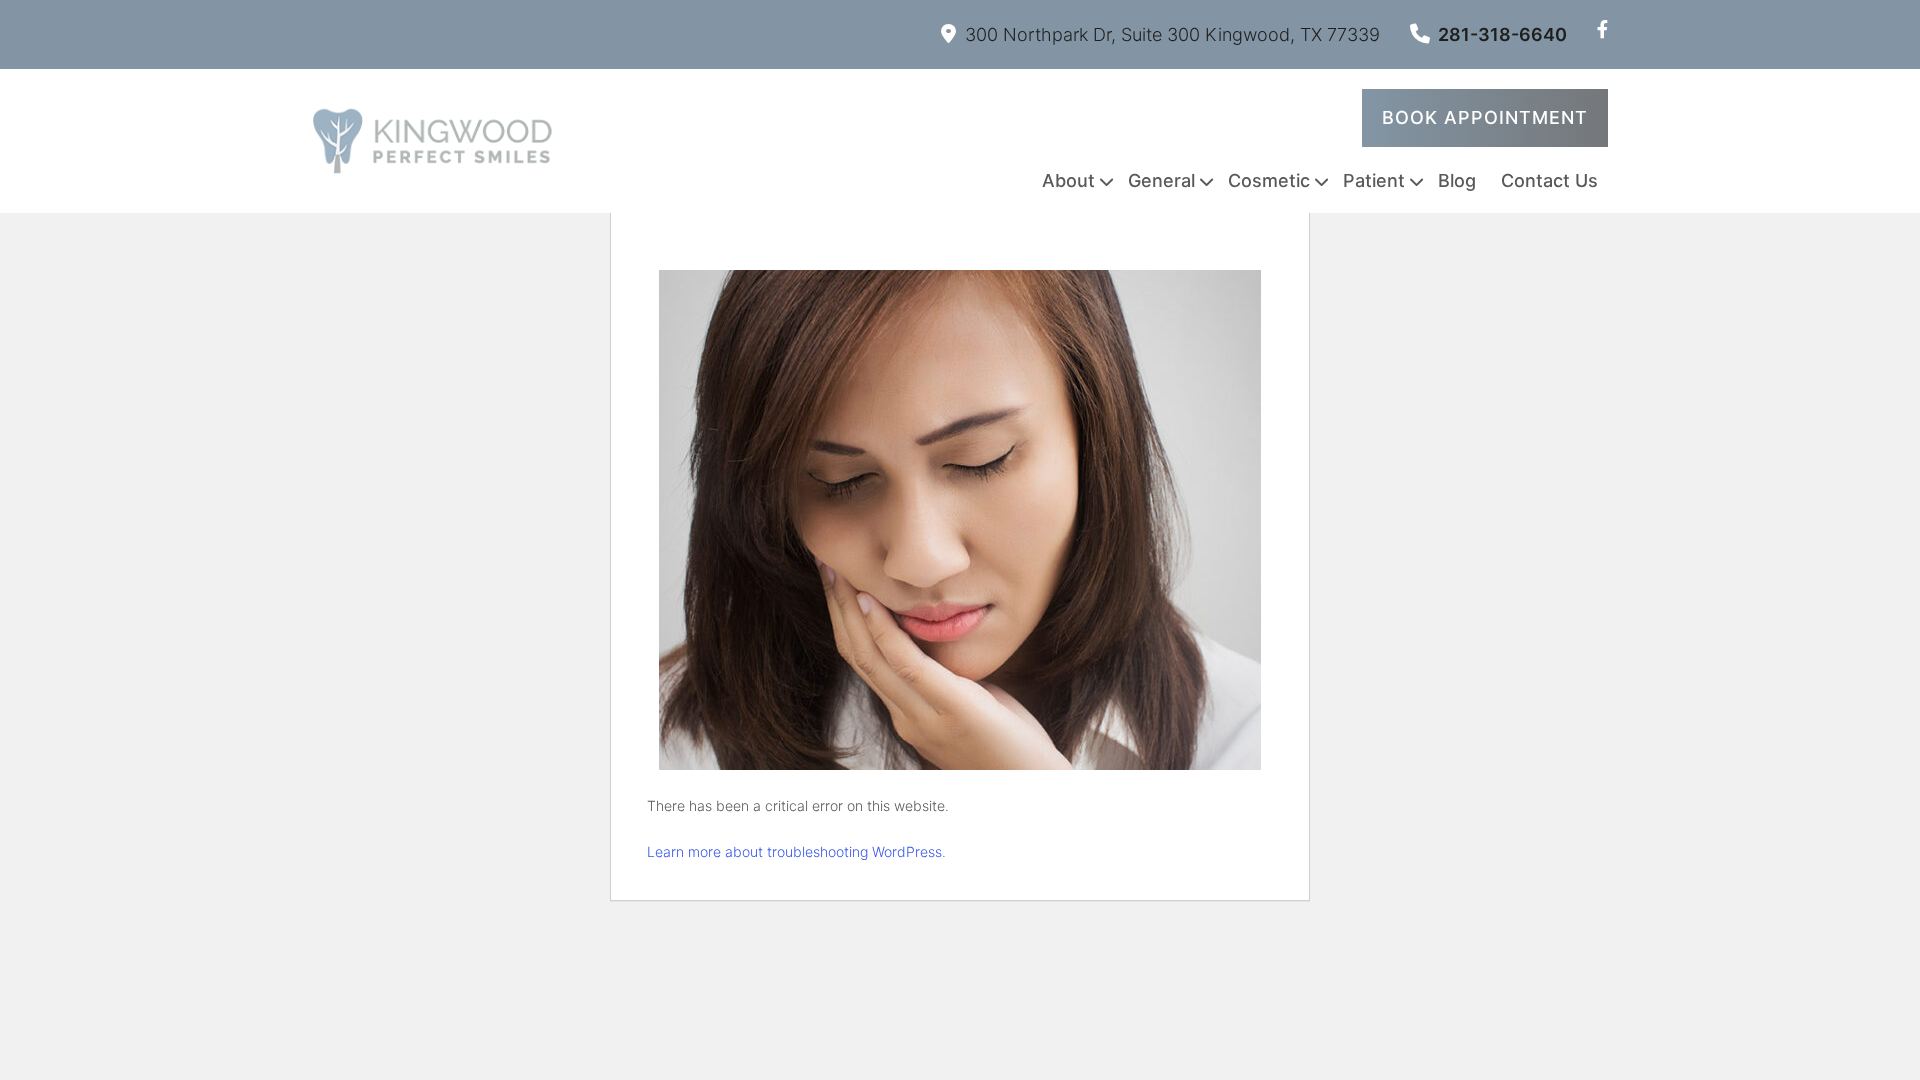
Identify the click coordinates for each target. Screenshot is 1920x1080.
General (1161, 180)
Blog (1457, 180)
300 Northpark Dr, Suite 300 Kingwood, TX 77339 (1172, 34)
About (1068, 180)
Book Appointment (1485, 117)
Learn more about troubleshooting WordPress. (796, 851)
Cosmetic (1269, 180)
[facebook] (1602, 29)
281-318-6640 (1502, 34)
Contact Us (1549, 180)
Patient (1374, 180)
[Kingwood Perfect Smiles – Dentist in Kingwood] (432, 141)
